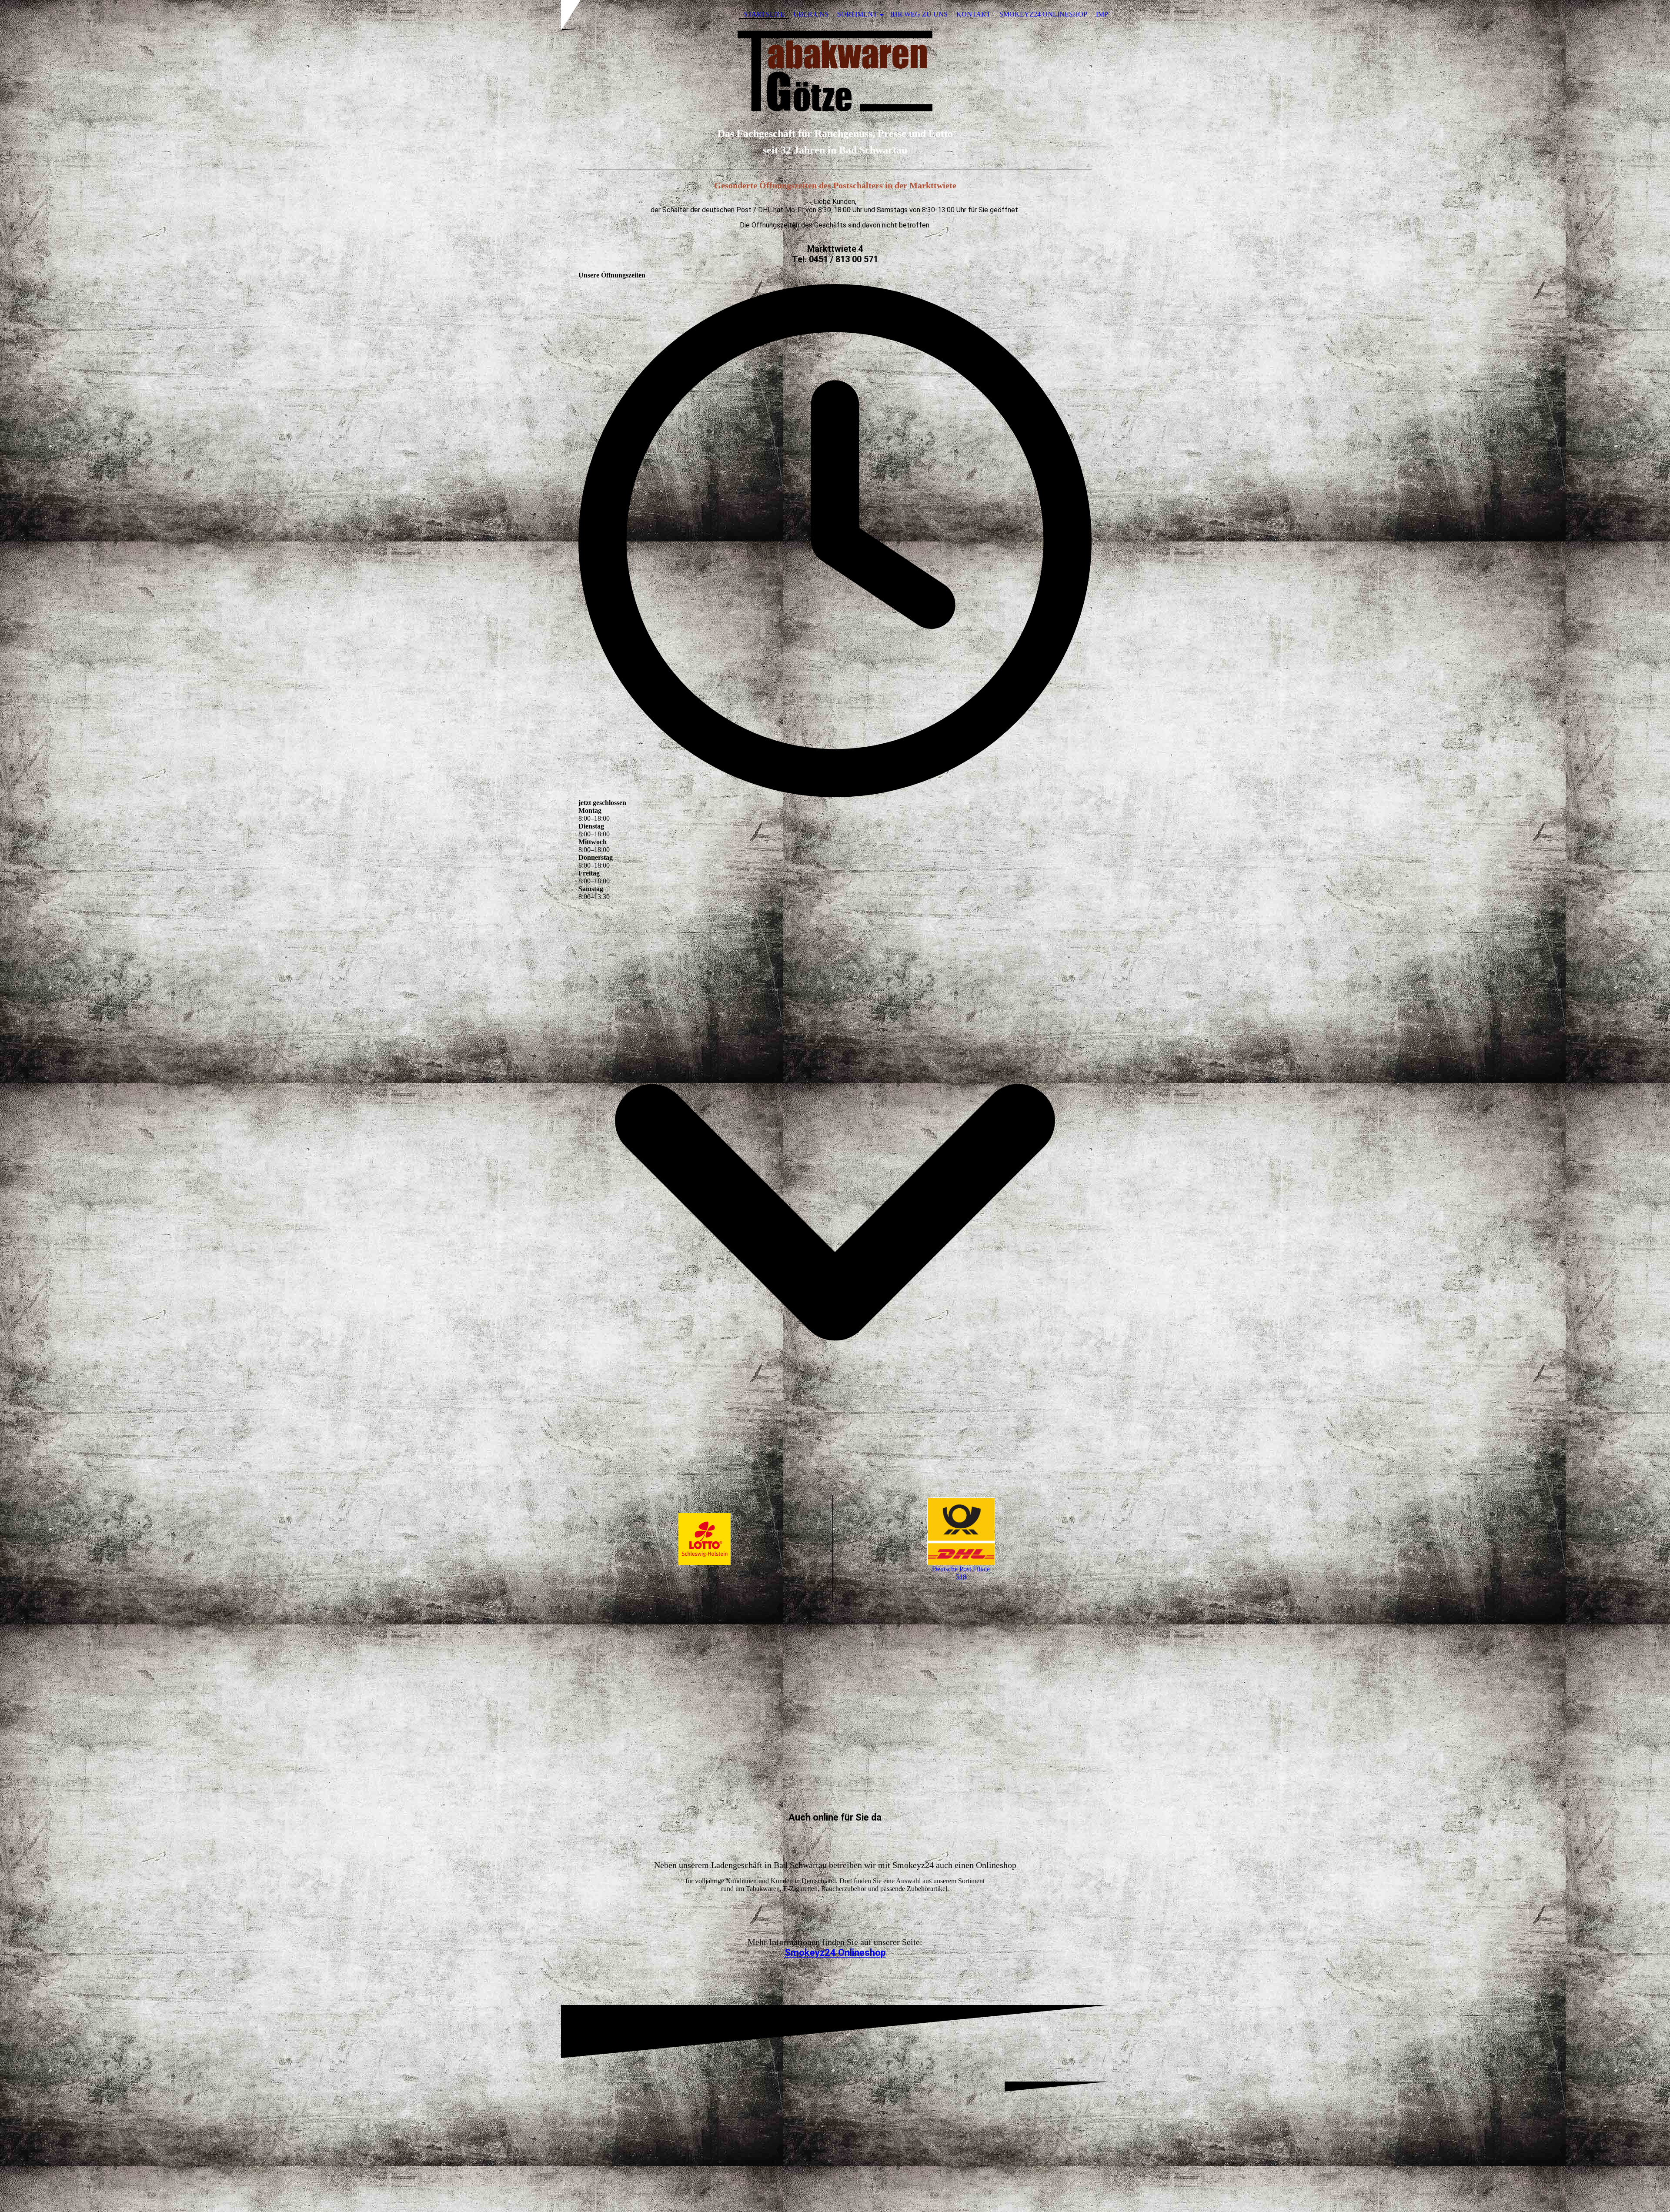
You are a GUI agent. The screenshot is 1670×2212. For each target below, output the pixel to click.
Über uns (811, 14)
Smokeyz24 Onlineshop (1043, 14)
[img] (835, 71)
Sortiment (857, 14)
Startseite (764, 14)
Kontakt (974, 14)
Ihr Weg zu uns (919, 14)
